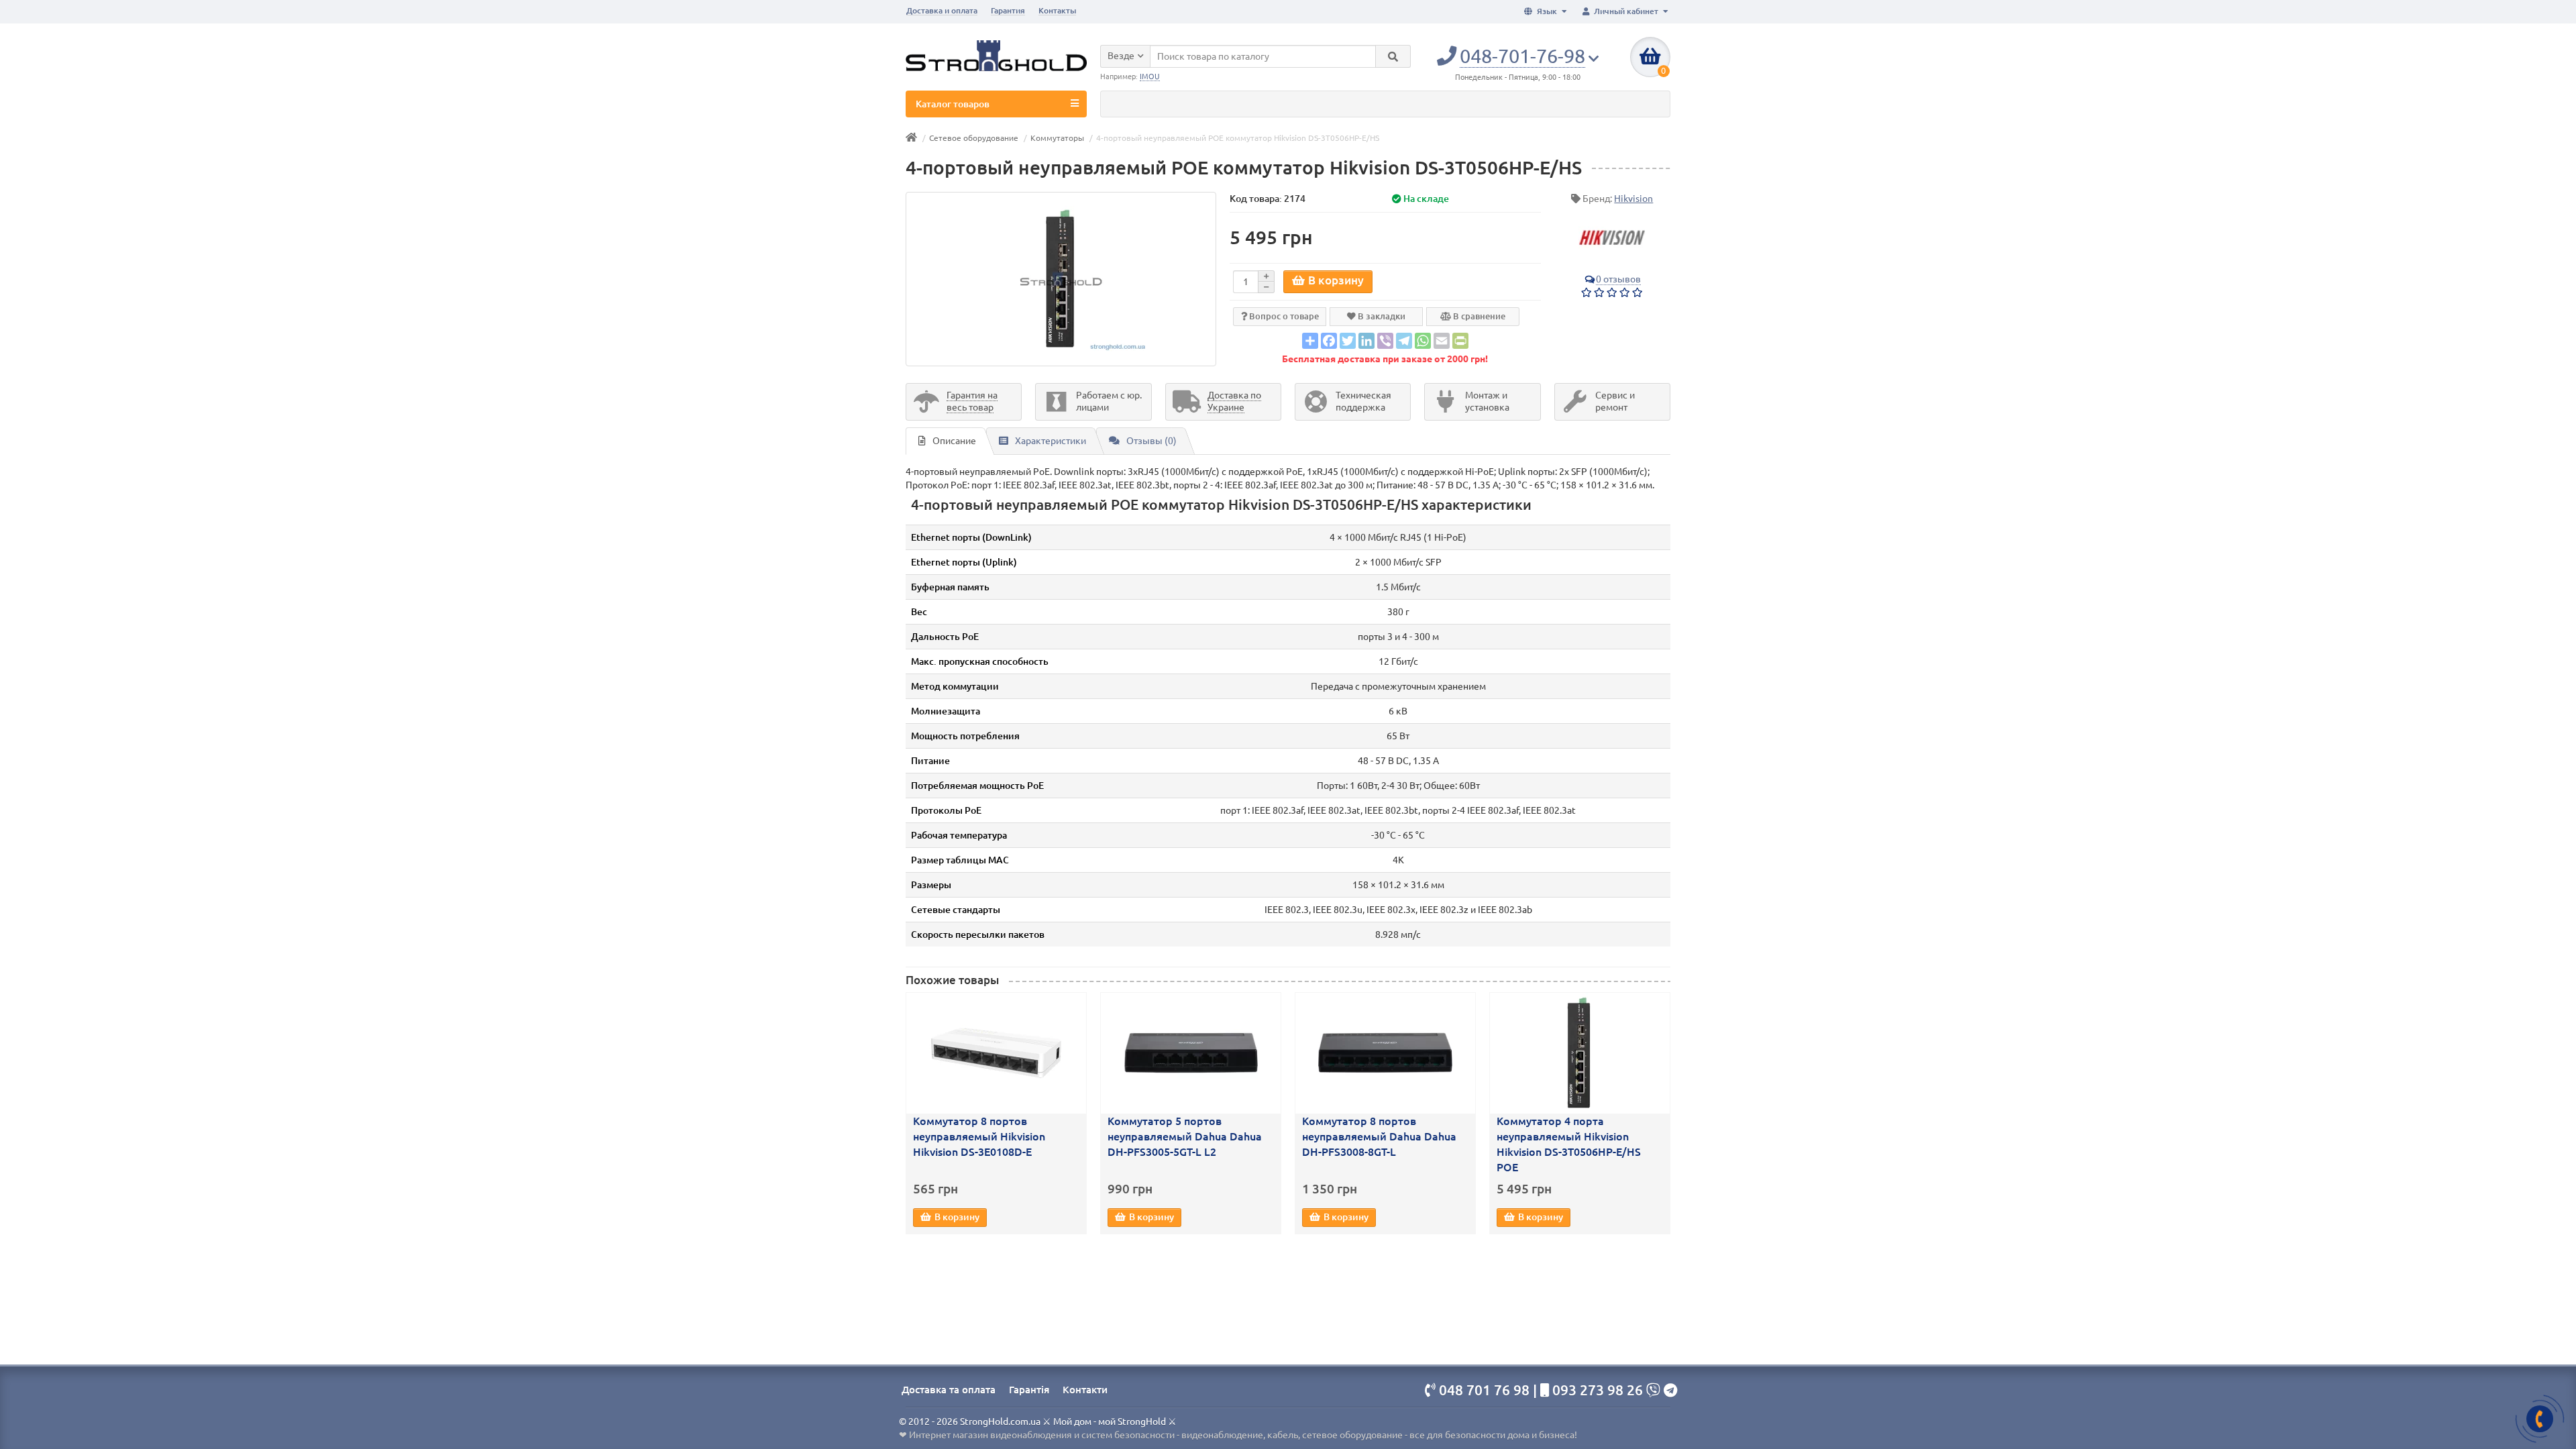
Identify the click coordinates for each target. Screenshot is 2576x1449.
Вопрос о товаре (1283, 316)
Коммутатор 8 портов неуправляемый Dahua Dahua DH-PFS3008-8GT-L (1379, 1136)
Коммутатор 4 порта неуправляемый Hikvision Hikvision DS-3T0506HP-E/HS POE (1569, 1144)
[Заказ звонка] (2540, 1419)
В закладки (1381, 316)
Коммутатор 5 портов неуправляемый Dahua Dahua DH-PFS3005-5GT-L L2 (1185, 1136)
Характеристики (1051, 441)
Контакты (1057, 10)
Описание (954, 441)
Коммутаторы (1057, 138)
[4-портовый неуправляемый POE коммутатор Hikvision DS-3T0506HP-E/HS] (1061, 279)
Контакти (1085, 1390)
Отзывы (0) (1151, 441)
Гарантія (1029, 1390)
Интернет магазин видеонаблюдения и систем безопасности (1042, 1435)
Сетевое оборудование (974, 138)
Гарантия (1008, 10)
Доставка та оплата (949, 1390)
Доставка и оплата (942, 10)
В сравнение (1478, 316)
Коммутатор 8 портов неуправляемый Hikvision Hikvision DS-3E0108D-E (979, 1136)
